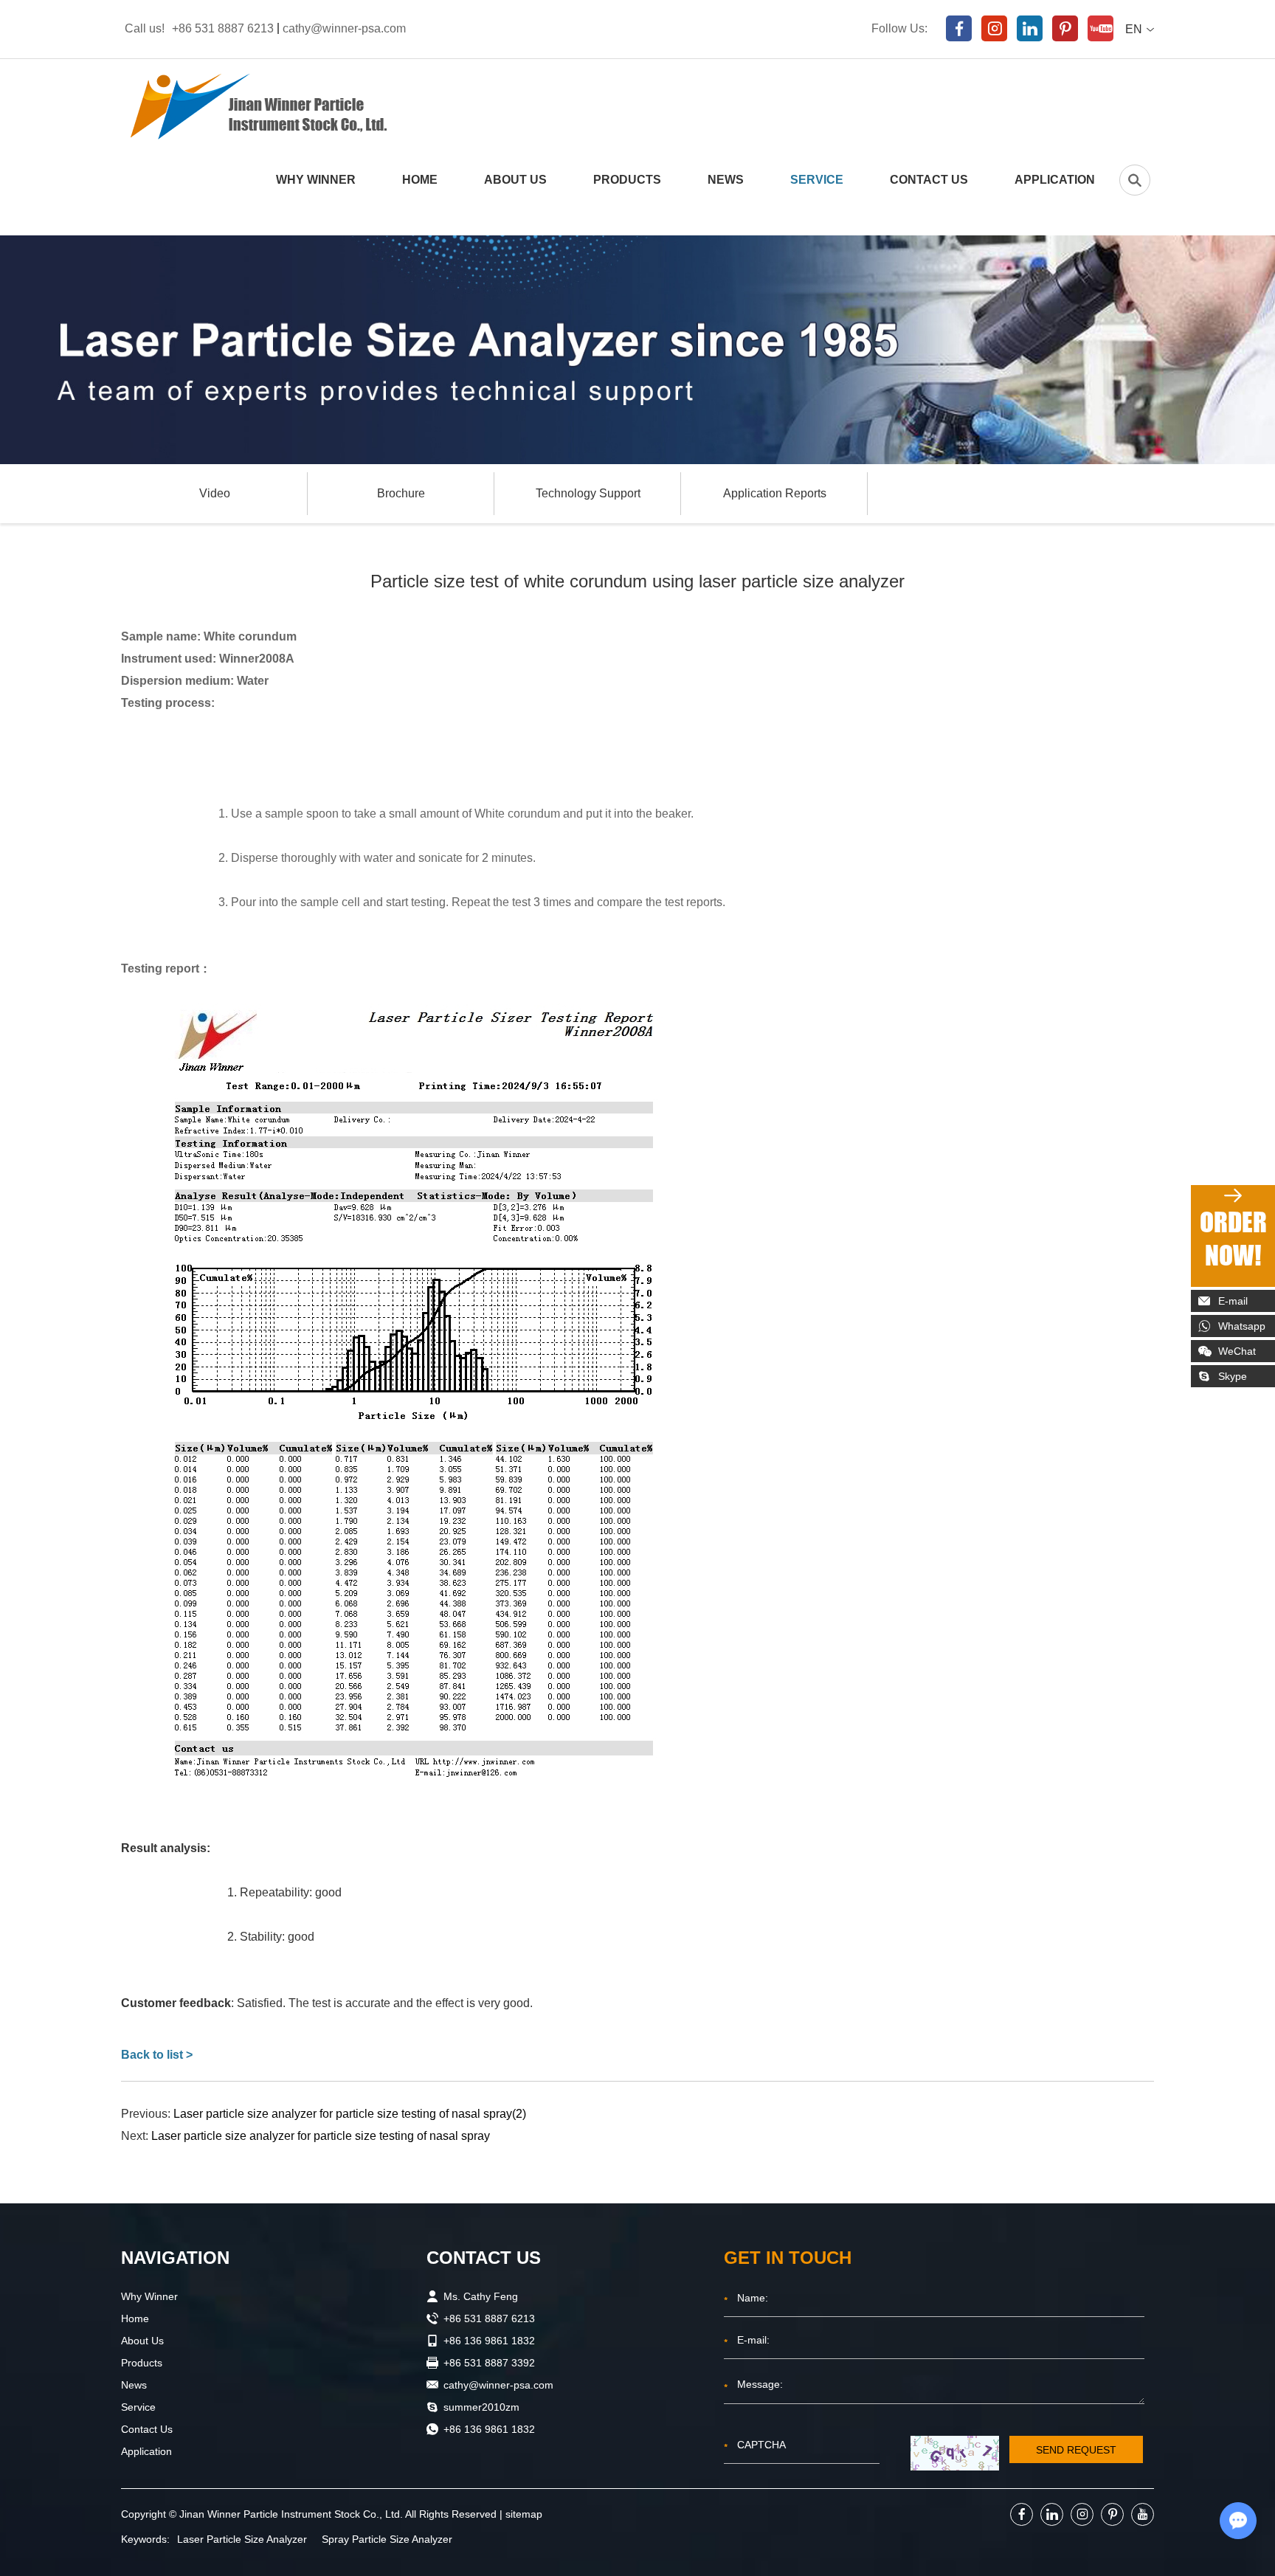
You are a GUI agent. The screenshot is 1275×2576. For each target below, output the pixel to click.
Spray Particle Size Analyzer (387, 2539)
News (726, 180)
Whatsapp (1242, 1326)
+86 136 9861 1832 (489, 2429)
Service (817, 180)
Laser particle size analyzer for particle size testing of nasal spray (321, 2136)
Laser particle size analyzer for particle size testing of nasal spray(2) (350, 2114)
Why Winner (316, 180)
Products (627, 180)
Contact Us (929, 180)
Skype (1233, 1376)
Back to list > (157, 2055)
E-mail (1233, 1301)
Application (1055, 180)
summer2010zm (481, 2407)
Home (420, 180)
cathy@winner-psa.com (344, 28)
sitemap (524, 2514)
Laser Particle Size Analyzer (242, 2539)
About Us (515, 180)
